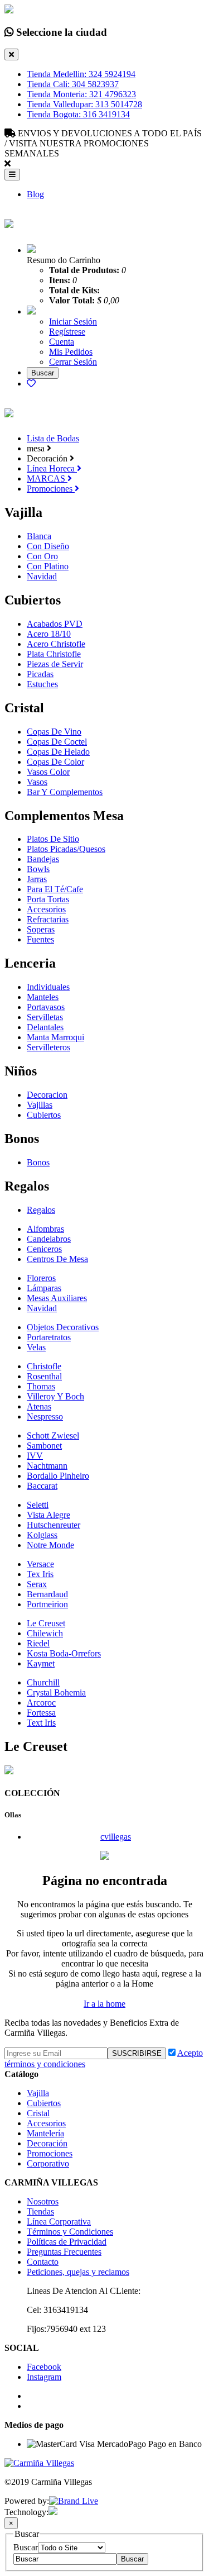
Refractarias (48, 919)
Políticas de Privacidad (67, 2242)
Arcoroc (41, 1703)
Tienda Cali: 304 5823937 (73, 84)
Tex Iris (40, 1574)
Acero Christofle (56, 644)
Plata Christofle (54, 654)
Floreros (41, 1278)
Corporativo (48, 2163)
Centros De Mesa (57, 1259)
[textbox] (65, 2559)
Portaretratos (49, 1337)
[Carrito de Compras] (31, 250)
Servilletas (45, 1017)
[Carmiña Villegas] (9, 222)
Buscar (26, 2547)
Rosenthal (44, 1376)
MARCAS (47, 478)
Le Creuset (46, 1623)
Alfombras (45, 1229)
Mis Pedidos (71, 352)
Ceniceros (44, 1249)
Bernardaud (47, 1594)
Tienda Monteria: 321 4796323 (81, 94)
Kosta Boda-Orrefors (64, 1653)
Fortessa (41, 1713)
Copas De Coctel (57, 742)
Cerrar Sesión (73, 362)
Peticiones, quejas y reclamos (78, 2272)
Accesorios (46, 909)
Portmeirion (47, 1604)
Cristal (38, 2113)
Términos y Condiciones (70, 2232)
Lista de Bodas (53, 438)
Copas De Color (55, 762)
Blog (35, 194)
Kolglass (42, 1535)
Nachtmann (47, 1466)
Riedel (38, 1643)
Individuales (48, 987)
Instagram (44, 2377)
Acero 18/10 (49, 634)
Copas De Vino (54, 732)
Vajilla (38, 2093)
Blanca (39, 536)
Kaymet (41, 1663)
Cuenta (62, 342)
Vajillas (40, 1105)
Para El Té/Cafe (55, 889)
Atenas (39, 1406)
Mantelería (45, 2133)
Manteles (43, 997)
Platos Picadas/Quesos (66, 849)
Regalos (41, 1210)
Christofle (44, 1366)
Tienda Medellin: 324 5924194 (81, 74)
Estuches (42, 684)
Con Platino (48, 566)
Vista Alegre (48, 1515)
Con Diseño (48, 546)
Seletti (38, 1505)
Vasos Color (48, 772)
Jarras (37, 879)
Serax (37, 1584)
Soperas (41, 929)
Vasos (37, 782)
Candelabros (49, 1239)
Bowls (38, 869)
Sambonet (44, 1446)
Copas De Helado (58, 752)
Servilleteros (48, 1047)
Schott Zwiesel (53, 1435)
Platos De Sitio (53, 839)
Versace (40, 1564)
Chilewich (45, 1633)
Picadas (40, 674)
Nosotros (43, 2201)
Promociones (51, 489)
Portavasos (46, 1007)
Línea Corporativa (59, 2222)
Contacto (43, 2262)
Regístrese (67, 332)
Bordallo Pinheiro (58, 1476)
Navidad (42, 576)
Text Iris (41, 1723)
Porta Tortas (48, 899)
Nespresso (45, 1416)
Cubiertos (44, 1115)
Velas (36, 1347)
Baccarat (42, 1486)
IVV (35, 1456)
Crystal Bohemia (56, 1692)
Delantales (45, 1027)
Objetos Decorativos (63, 1327)
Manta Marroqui (55, 1037)
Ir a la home (104, 2004)
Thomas (41, 1386)
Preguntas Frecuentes (64, 2252)
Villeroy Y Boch (55, 1396)
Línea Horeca (52, 468)
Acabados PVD (55, 624)
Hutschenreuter (54, 1525)
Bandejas (43, 859)
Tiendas (40, 2211)
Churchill (43, 1682)
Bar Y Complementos (65, 792)
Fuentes (40, 939)
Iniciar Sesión (73, 322)
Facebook (44, 2367)
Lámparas (44, 1288)
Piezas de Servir (55, 664)
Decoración (47, 2143)
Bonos (38, 1162)
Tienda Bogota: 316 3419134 (78, 114)
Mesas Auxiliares (57, 1298)
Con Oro (42, 556)
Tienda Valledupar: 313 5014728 (84, 104)
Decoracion (47, 1095)
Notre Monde (50, 1545)
